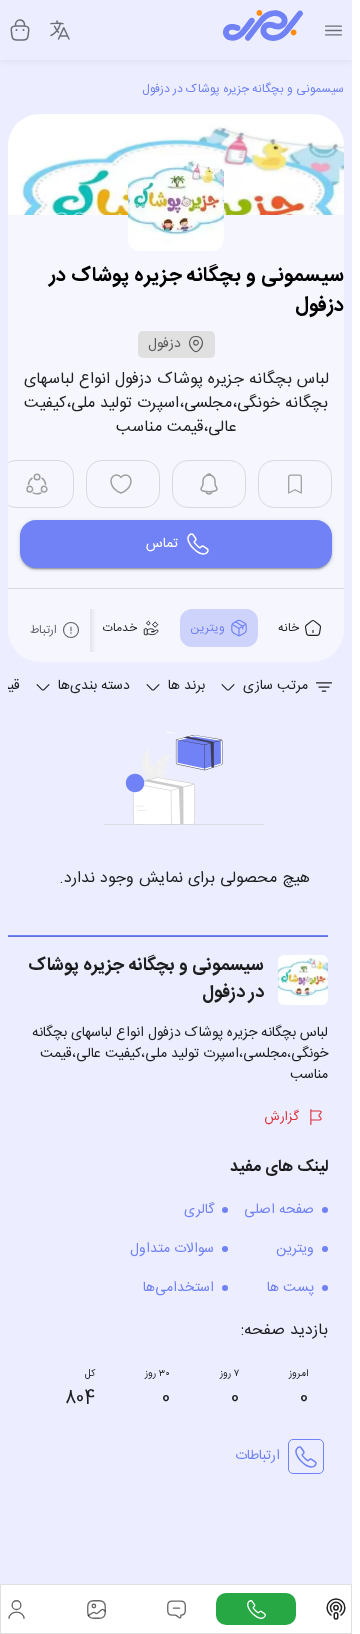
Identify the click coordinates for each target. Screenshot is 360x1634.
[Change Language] (60, 30)
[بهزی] (263, 30)
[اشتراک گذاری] (37, 484)
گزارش (281, 1117)
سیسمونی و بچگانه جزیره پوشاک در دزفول (243, 89)
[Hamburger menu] (333, 30)
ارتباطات (257, 1456)
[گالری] (96, 1609)
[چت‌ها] (256, 1609)
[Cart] (20, 30)
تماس (162, 544)
